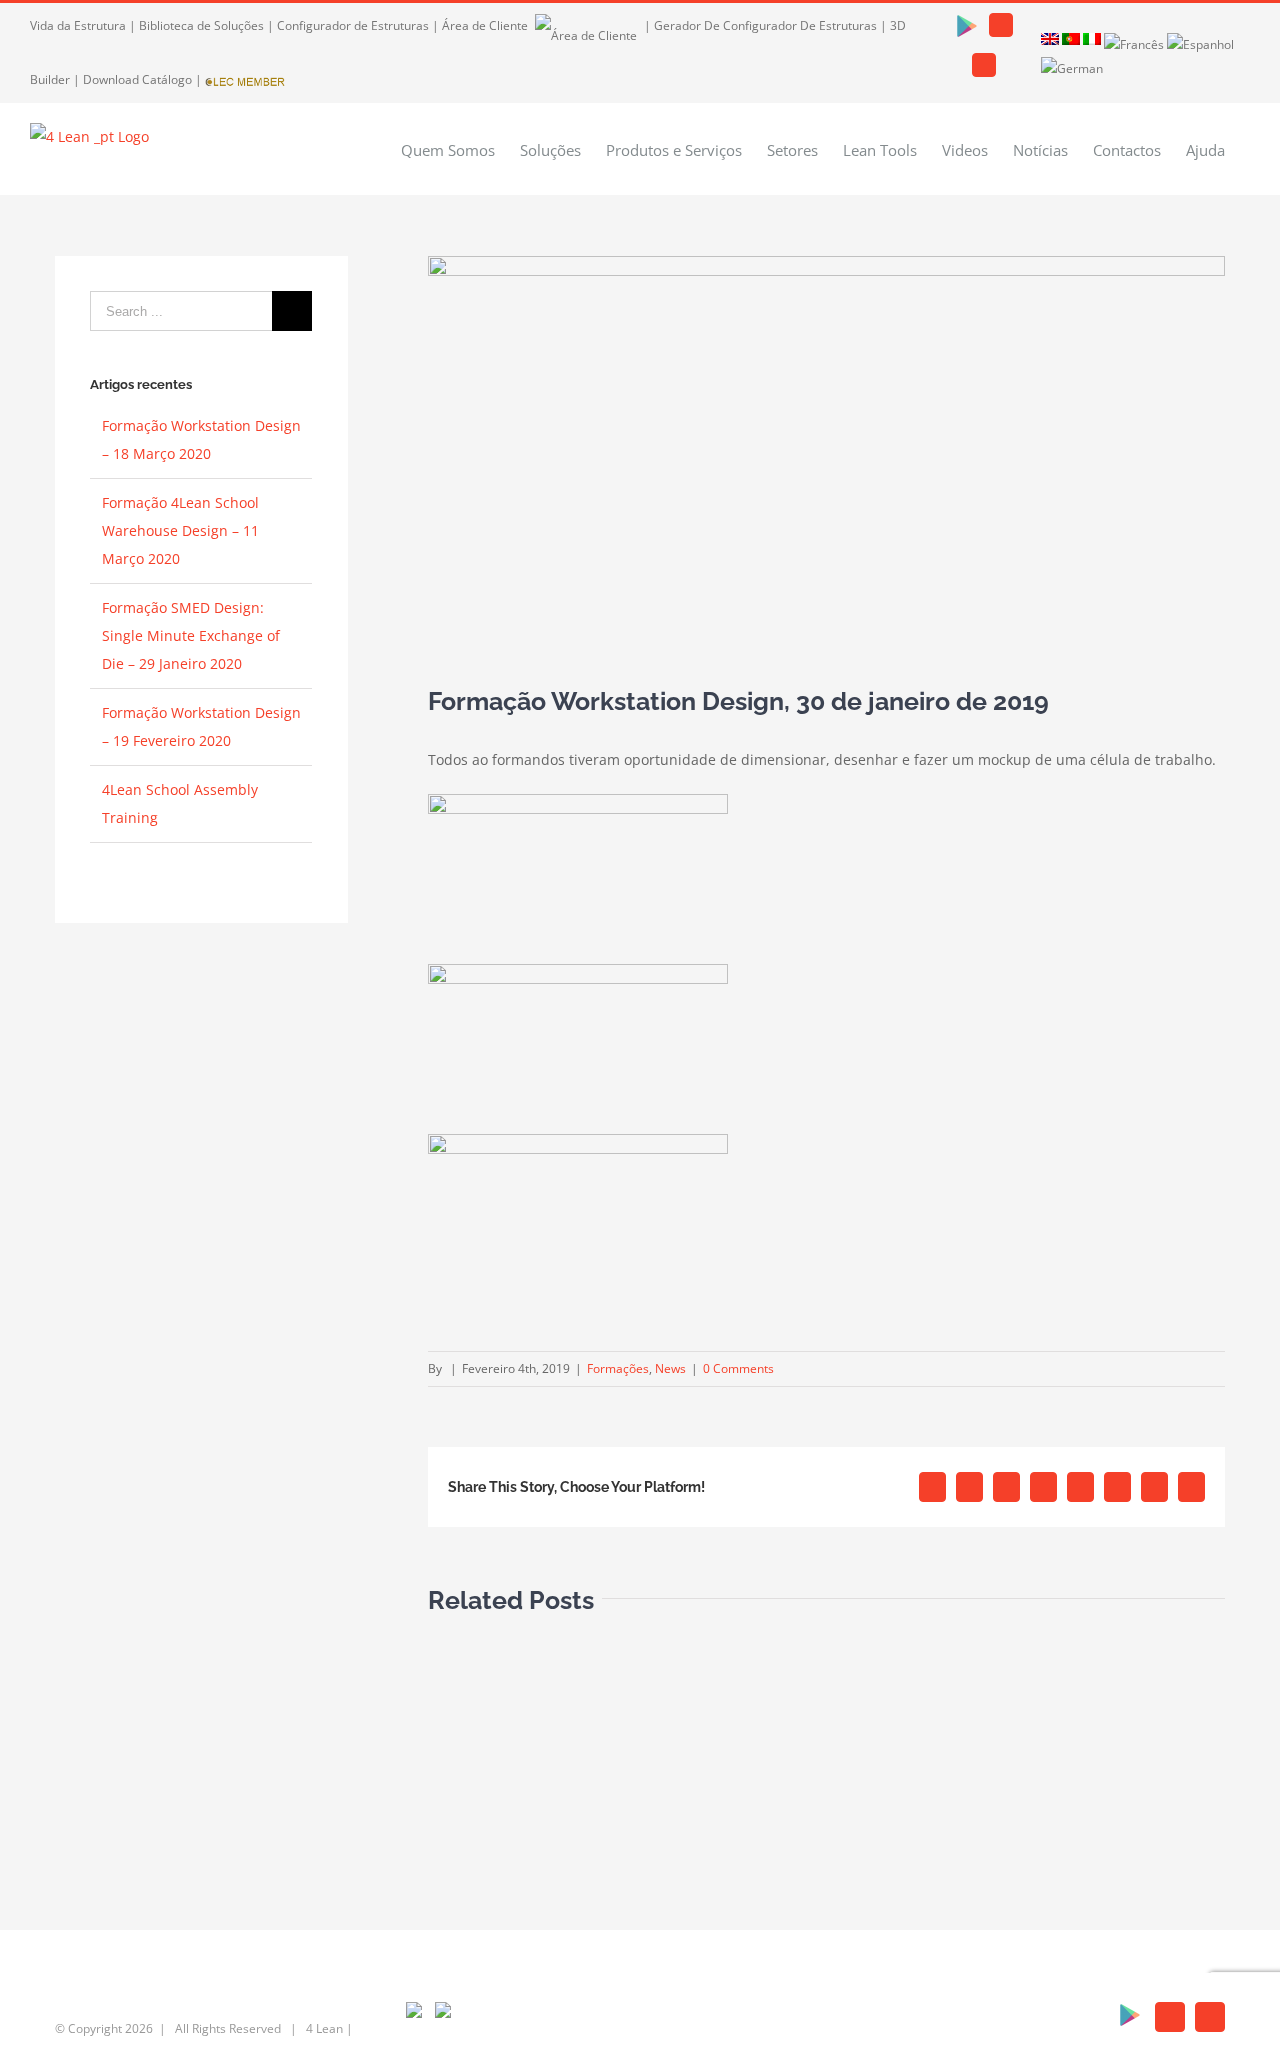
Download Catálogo (137, 79)
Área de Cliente (486, 25)
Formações (618, 1368)
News (670, 1368)
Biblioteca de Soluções (201, 25)
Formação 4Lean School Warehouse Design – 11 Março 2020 (180, 530)
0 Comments (738, 1368)
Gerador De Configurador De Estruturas (765, 25)
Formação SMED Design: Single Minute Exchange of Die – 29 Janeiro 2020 (191, 635)
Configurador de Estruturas (353, 25)
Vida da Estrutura (78, 25)
